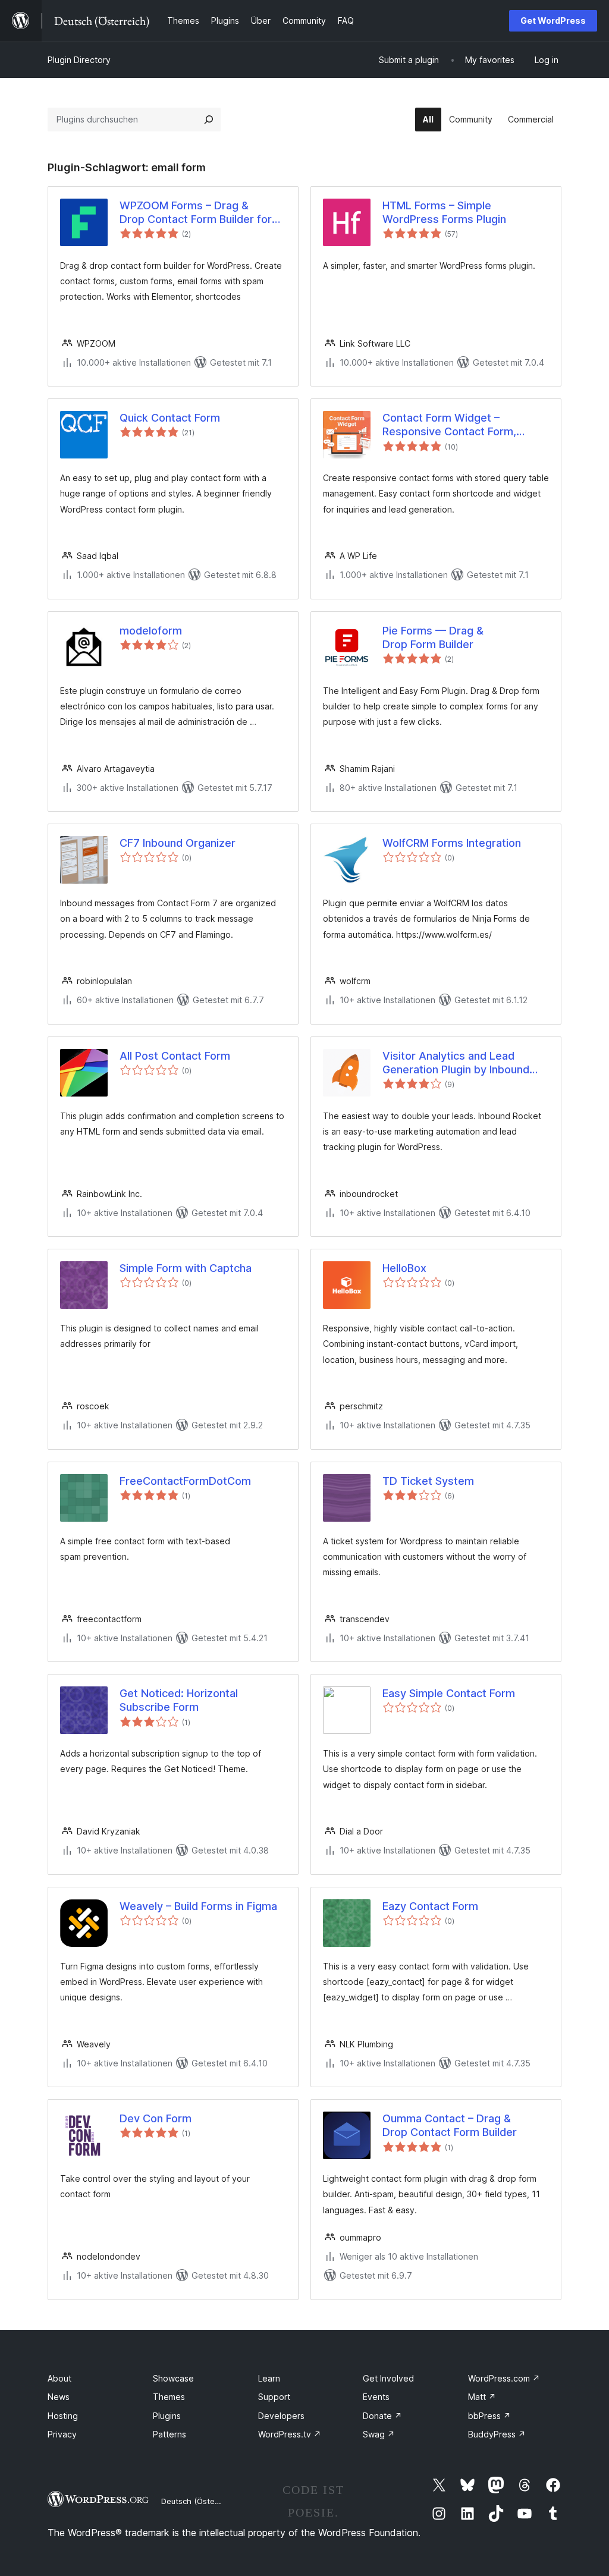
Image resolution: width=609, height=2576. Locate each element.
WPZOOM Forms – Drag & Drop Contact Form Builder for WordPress (196, 213)
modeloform (151, 631)
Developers (281, 2416)
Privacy (62, 2434)
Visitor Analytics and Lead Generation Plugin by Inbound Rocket (456, 1063)
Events (376, 2397)
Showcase (173, 2378)
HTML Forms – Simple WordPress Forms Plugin (444, 212)
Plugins (167, 2416)
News (59, 2397)
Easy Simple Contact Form (449, 1693)
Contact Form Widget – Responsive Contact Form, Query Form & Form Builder (450, 425)
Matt (482, 2397)
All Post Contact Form (175, 1056)
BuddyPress (497, 2434)
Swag (379, 2434)
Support (274, 2397)
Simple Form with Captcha (186, 1268)
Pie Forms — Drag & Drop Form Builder (433, 637)
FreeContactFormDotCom (185, 1481)
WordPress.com (504, 2378)
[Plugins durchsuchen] (209, 120)
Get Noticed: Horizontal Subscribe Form (179, 1700)
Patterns (169, 2434)
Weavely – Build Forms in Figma (198, 1906)
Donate (382, 2416)
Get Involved (388, 2378)
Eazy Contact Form (430, 1906)
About (59, 2378)
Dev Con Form (156, 2118)
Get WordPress (553, 21)
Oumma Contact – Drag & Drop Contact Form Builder (450, 2125)
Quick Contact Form (170, 418)
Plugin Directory (79, 60)
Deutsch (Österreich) (200, 2501)
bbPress (489, 2416)
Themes (169, 2397)
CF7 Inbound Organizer (178, 843)
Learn (269, 2378)
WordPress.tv (290, 2434)
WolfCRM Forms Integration (452, 843)
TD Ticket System (428, 1481)
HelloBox (404, 1268)
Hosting (63, 2416)
